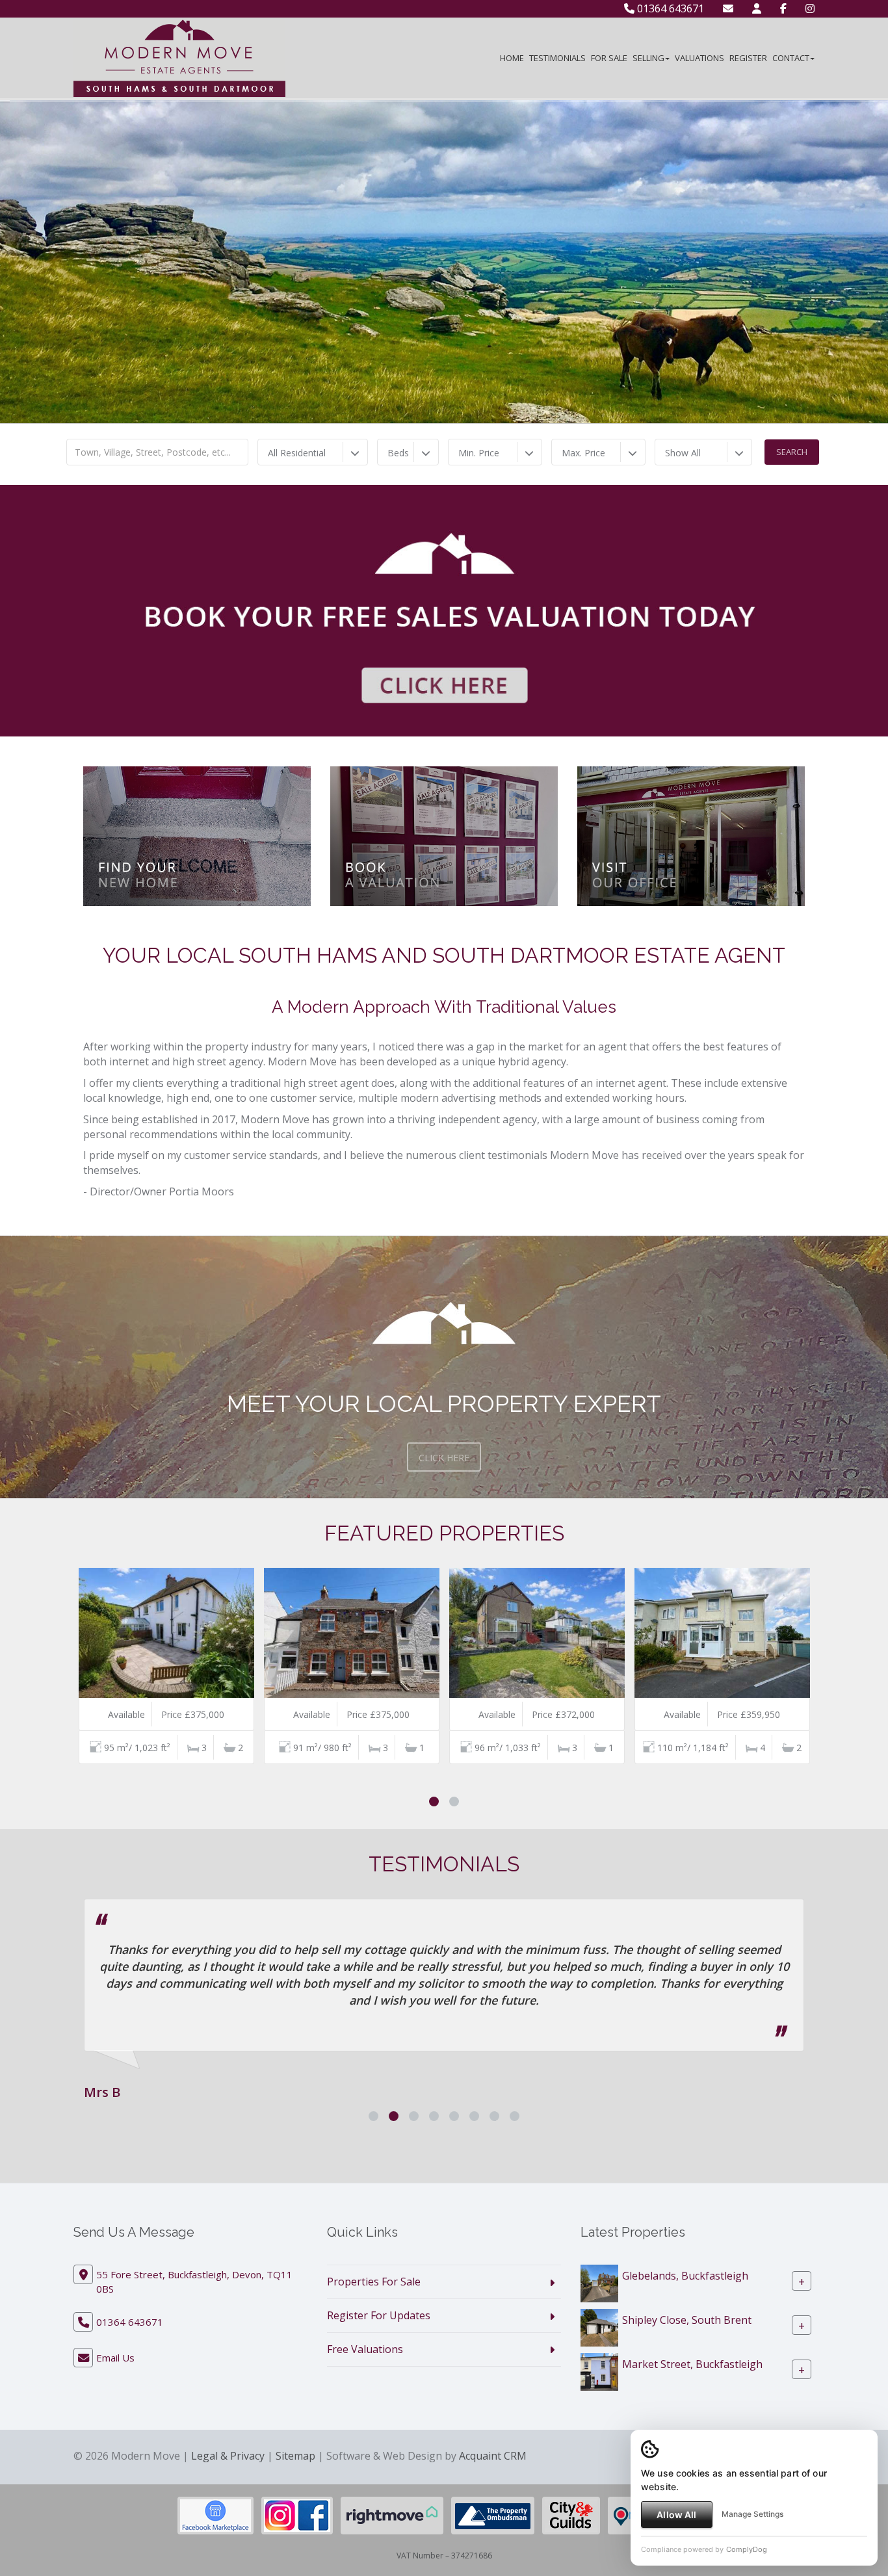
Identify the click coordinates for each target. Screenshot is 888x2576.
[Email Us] (728, 8)
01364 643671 (669, 8)
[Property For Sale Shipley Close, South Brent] (599, 2344)
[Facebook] (783, 8)
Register (748, 58)
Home (512, 58)
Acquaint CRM (493, 2473)
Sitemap (295, 2473)
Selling (648, 58)
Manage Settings (752, 2514)
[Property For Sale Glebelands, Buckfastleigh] (599, 2300)
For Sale (609, 58)
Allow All (676, 2515)
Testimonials (557, 58)
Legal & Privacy (228, 2473)
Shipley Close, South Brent (687, 2337)
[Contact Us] (757, 8)
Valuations (699, 58)
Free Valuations (365, 2366)
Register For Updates (379, 2332)
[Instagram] (810, 8)
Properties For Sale (374, 2298)
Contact (791, 58)
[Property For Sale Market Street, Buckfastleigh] (599, 2388)
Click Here (444, 1458)
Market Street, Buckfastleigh (692, 2381)
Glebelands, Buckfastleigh (685, 2293)
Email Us (115, 2374)
